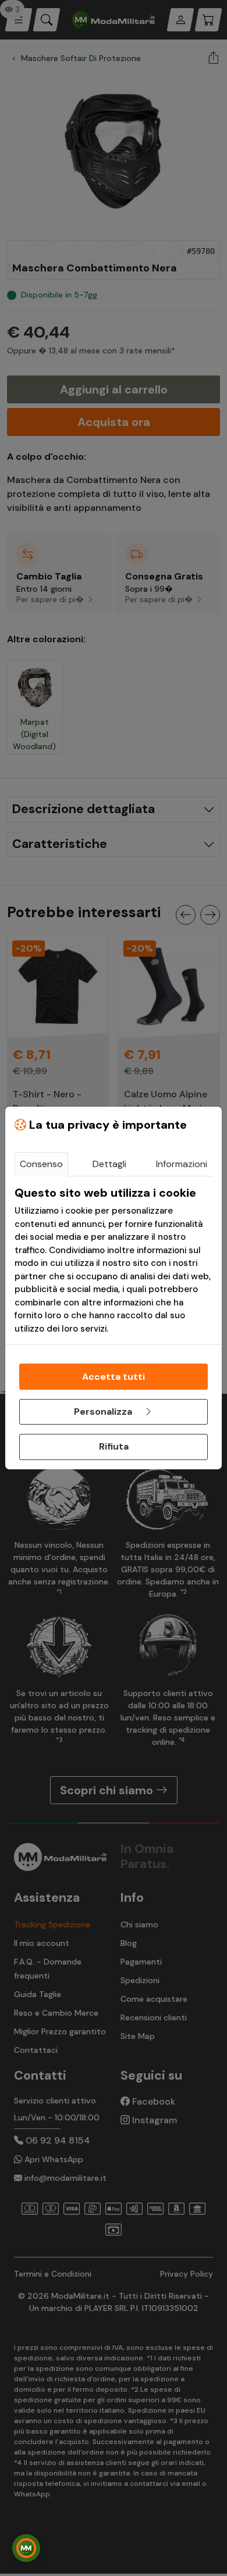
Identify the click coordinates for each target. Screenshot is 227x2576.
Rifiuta (114, 1446)
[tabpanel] (114, 1260)
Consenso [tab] (41, 1164)
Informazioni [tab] (182, 1164)
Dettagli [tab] (109, 1164)
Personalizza (104, 1412)
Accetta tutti (114, 1377)
